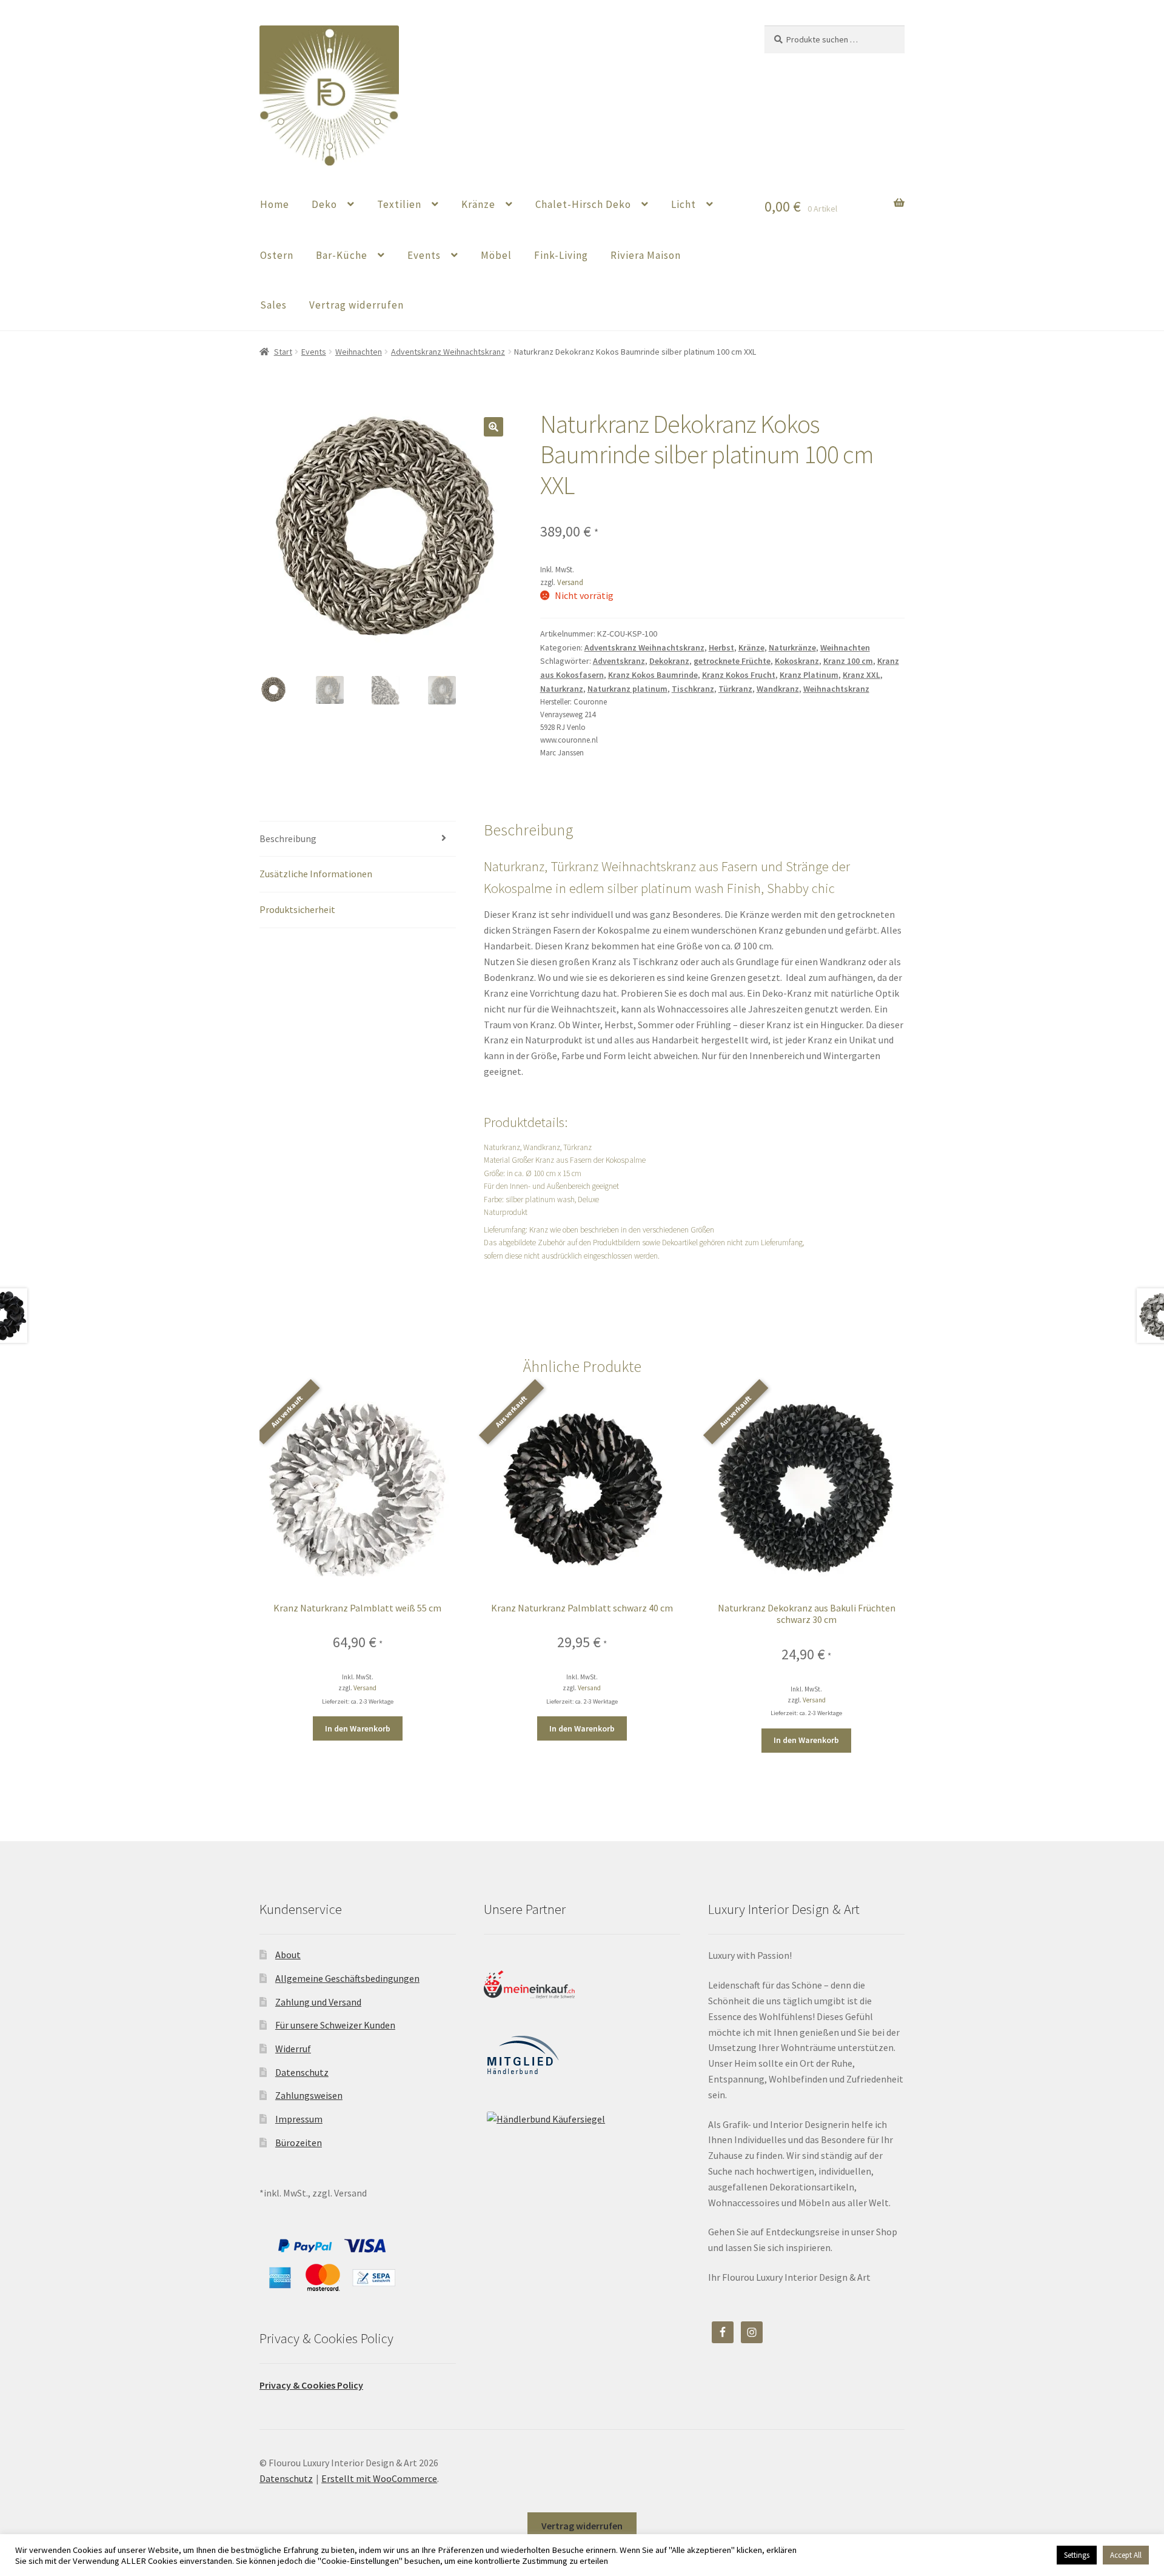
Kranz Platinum (809, 675)
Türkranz (735, 689)
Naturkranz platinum (627, 689)
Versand (570, 582)
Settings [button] (1077, 2555)
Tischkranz (693, 689)
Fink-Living (561, 255)
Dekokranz (669, 661)
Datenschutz (302, 2072)
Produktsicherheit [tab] (297, 909)
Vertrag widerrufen (356, 305)
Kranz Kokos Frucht (739, 675)
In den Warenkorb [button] (358, 1728)
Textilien (399, 204)
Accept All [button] (1126, 2555)
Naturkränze (792, 647)
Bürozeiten (299, 2143)
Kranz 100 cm (848, 661)
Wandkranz (778, 689)
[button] (493, 427)
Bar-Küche (342, 255)
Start (283, 352)
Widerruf (293, 2049)
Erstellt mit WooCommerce (379, 2478)
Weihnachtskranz (836, 689)
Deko (324, 204)
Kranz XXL (861, 675)
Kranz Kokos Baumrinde (653, 675)
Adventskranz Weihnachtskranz (448, 352)
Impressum (299, 2119)
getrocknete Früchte (732, 661)
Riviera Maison (646, 255)
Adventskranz (619, 661)
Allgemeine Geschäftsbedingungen (347, 1978)
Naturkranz (562, 689)
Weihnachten (359, 352)
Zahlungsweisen (309, 2095)
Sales (273, 305)
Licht (684, 204)
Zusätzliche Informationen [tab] (316, 874)
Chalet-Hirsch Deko (583, 204)
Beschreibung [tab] (288, 838)
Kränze (478, 204)
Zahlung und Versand (318, 2002)
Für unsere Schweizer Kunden (335, 2025)
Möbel (496, 255)
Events (424, 255)
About (288, 1955)
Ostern (277, 255)
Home (275, 204)
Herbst (721, 647)
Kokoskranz (797, 661)
